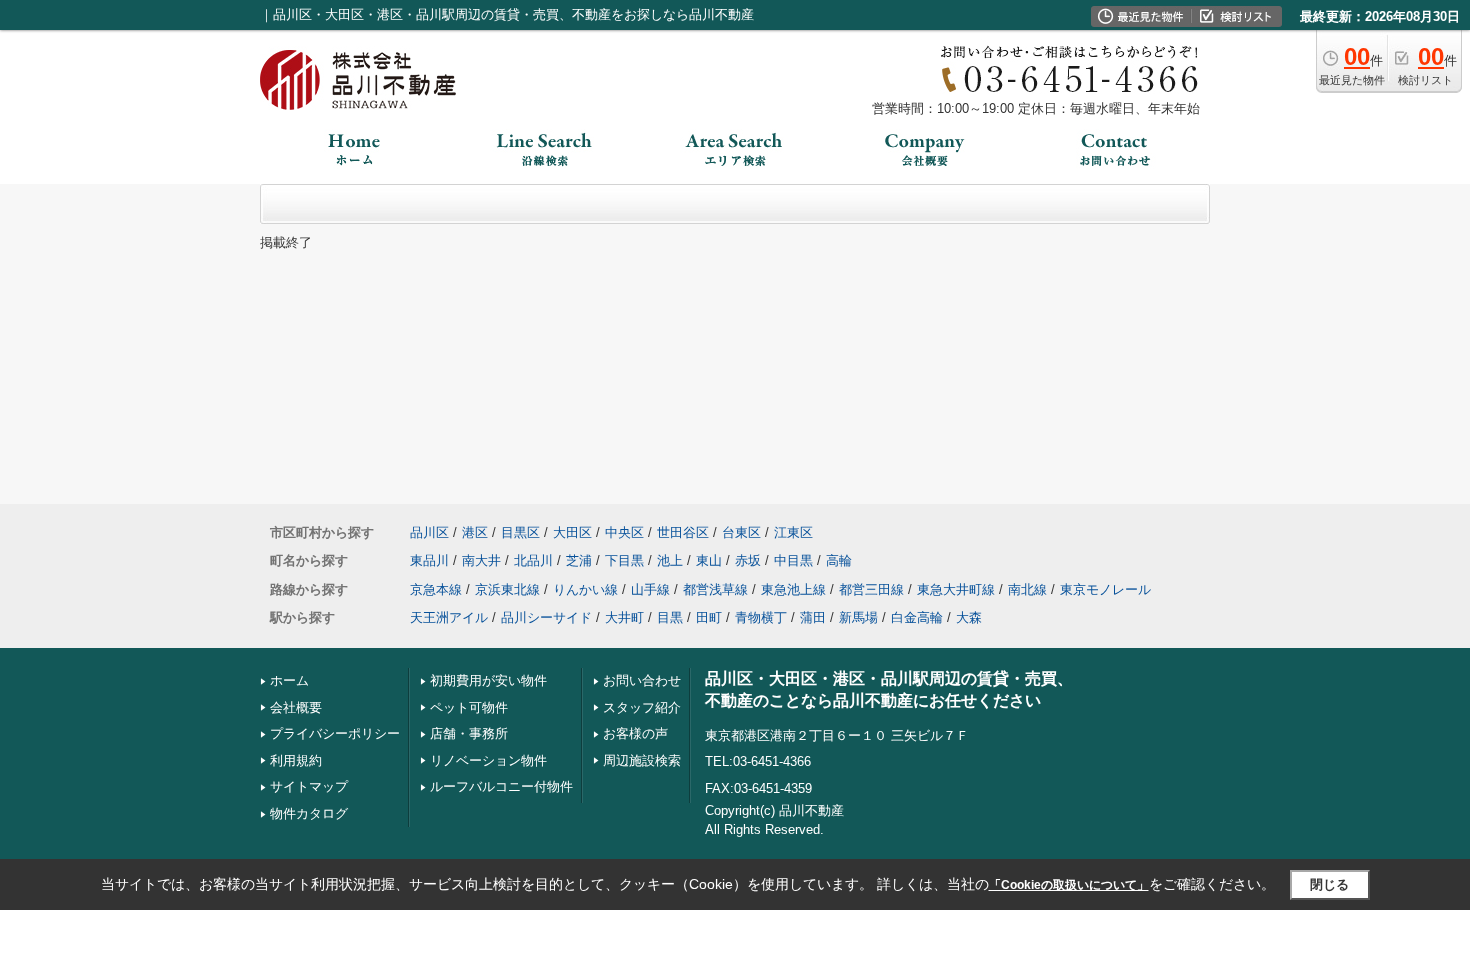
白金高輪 (917, 617)
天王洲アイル (449, 617)
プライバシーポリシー (335, 733)
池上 (670, 560)
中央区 (624, 532)
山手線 (650, 589)
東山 (709, 560)
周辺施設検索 (642, 760)
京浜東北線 (507, 589)
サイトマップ (309, 786)
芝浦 (579, 560)
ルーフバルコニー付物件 (501, 786)
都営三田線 (871, 589)
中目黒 (793, 560)
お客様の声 (635, 733)
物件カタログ (309, 813)
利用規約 (296, 760)
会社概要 (296, 707)
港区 (475, 532)
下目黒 (624, 560)
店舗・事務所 (469, 733)
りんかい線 (585, 589)
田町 (709, 617)
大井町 (624, 617)
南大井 (481, 560)
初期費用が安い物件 (488, 680)
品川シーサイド (546, 617)
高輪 (839, 560)
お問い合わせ (642, 680)
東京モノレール (1105, 589)
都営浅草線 (715, 589)
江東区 (793, 532)
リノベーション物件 (488, 760)
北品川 (533, 560)
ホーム (289, 680)
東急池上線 (793, 589)
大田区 (572, 532)
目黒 (670, 617)
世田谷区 (683, 532)
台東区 (741, 532)
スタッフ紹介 (642, 707)
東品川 (429, 560)
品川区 (429, 532)
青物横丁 (761, 617)
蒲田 (813, 617)
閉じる (1329, 884)
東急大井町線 (956, 589)
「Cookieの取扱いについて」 (1069, 885)
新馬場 (858, 617)
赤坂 (748, 560)
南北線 (1027, 589)
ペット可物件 (469, 707)
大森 (969, 617)
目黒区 (520, 532)
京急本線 (436, 589)
